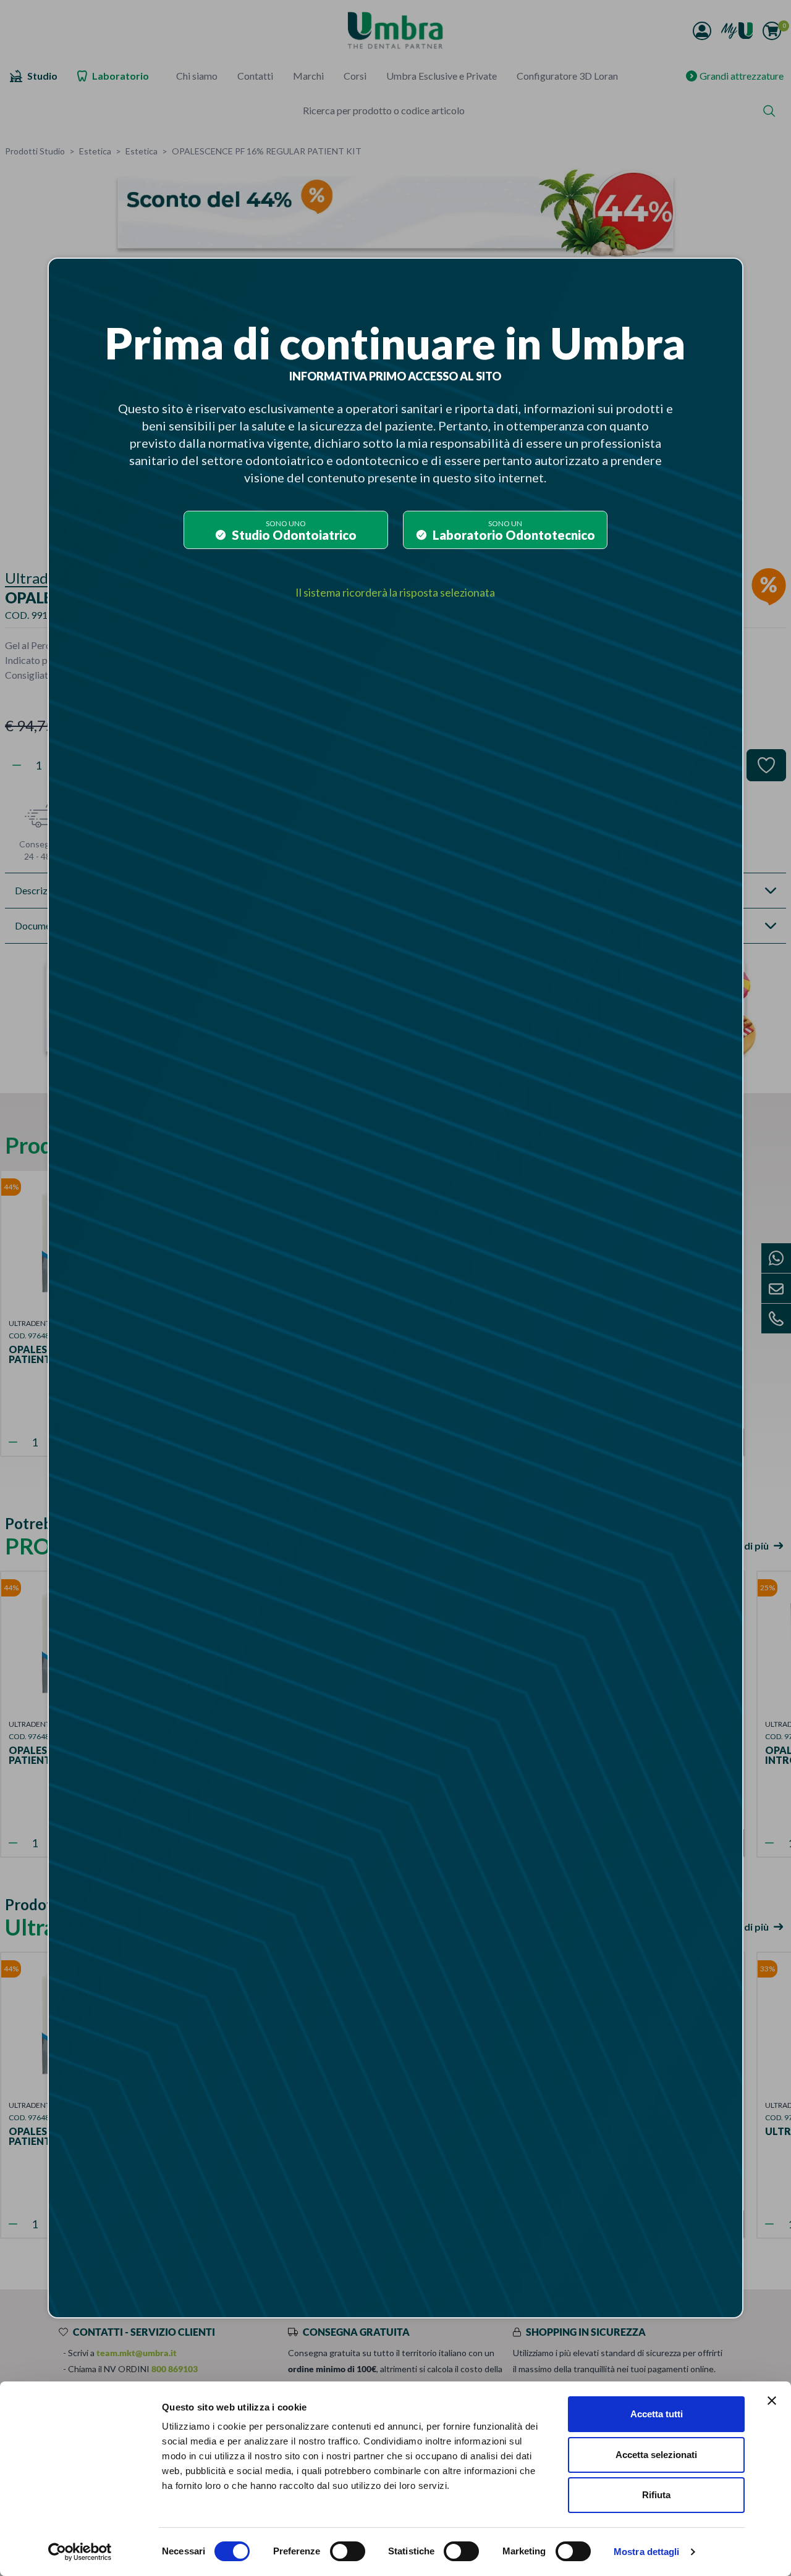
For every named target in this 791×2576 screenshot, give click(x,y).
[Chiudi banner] (772, 2401)
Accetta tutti (657, 2414)
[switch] (348, 2551)
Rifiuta (656, 2495)
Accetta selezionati (656, 2455)
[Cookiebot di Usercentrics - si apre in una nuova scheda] (80, 2552)
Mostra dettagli (647, 2552)
